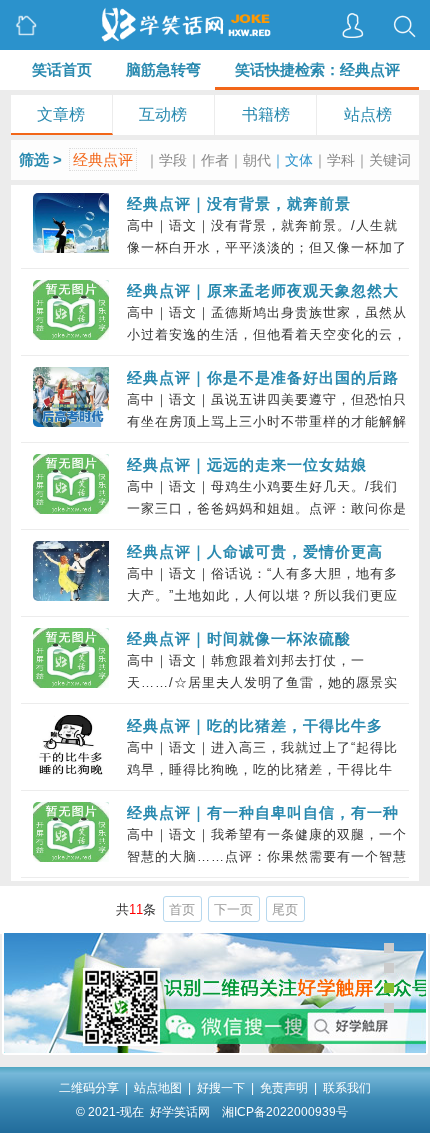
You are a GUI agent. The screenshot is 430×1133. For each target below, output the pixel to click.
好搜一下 (221, 1088)
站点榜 (368, 114)
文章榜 (61, 114)
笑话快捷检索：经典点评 (317, 69)
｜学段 (166, 160)
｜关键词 (383, 160)
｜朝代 (250, 160)
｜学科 (334, 160)
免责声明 (284, 1088)
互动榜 (163, 114)
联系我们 (347, 1088)
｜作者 (208, 160)
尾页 (285, 909)
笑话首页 (62, 69)
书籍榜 (266, 114)
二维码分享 (89, 1088)
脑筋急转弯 (163, 69)
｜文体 (292, 160)
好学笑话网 (180, 1112)
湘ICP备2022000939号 (285, 1112)
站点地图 (158, 1088)
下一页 (233, 909)
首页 (182, 909)
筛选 (34, 159)
